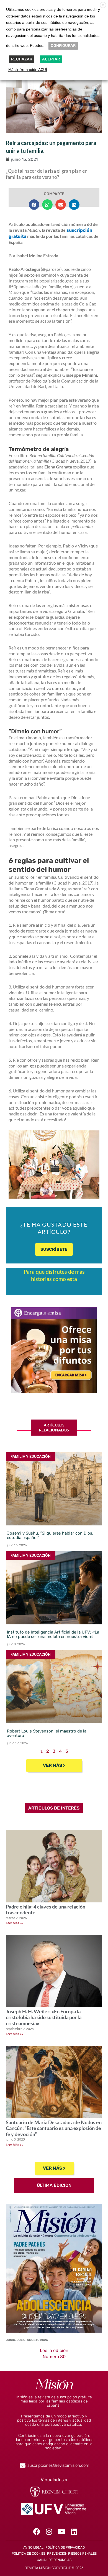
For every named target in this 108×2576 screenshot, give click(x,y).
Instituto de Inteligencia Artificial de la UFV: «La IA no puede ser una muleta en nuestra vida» (53, 1634)
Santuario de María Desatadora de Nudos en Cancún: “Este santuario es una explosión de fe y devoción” (54, 2128)
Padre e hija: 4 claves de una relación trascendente (46, 1910)
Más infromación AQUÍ (28, 70)
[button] (34, 205)
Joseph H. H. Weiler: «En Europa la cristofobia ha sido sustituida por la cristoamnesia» (44, 2017)
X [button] (103, 5)
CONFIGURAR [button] (63, 46)
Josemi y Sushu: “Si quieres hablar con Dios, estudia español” (50, 1535)
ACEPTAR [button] (51, 59)
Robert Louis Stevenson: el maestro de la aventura (47, 1733)
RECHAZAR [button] (22, 59)
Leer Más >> (15, 1923)
